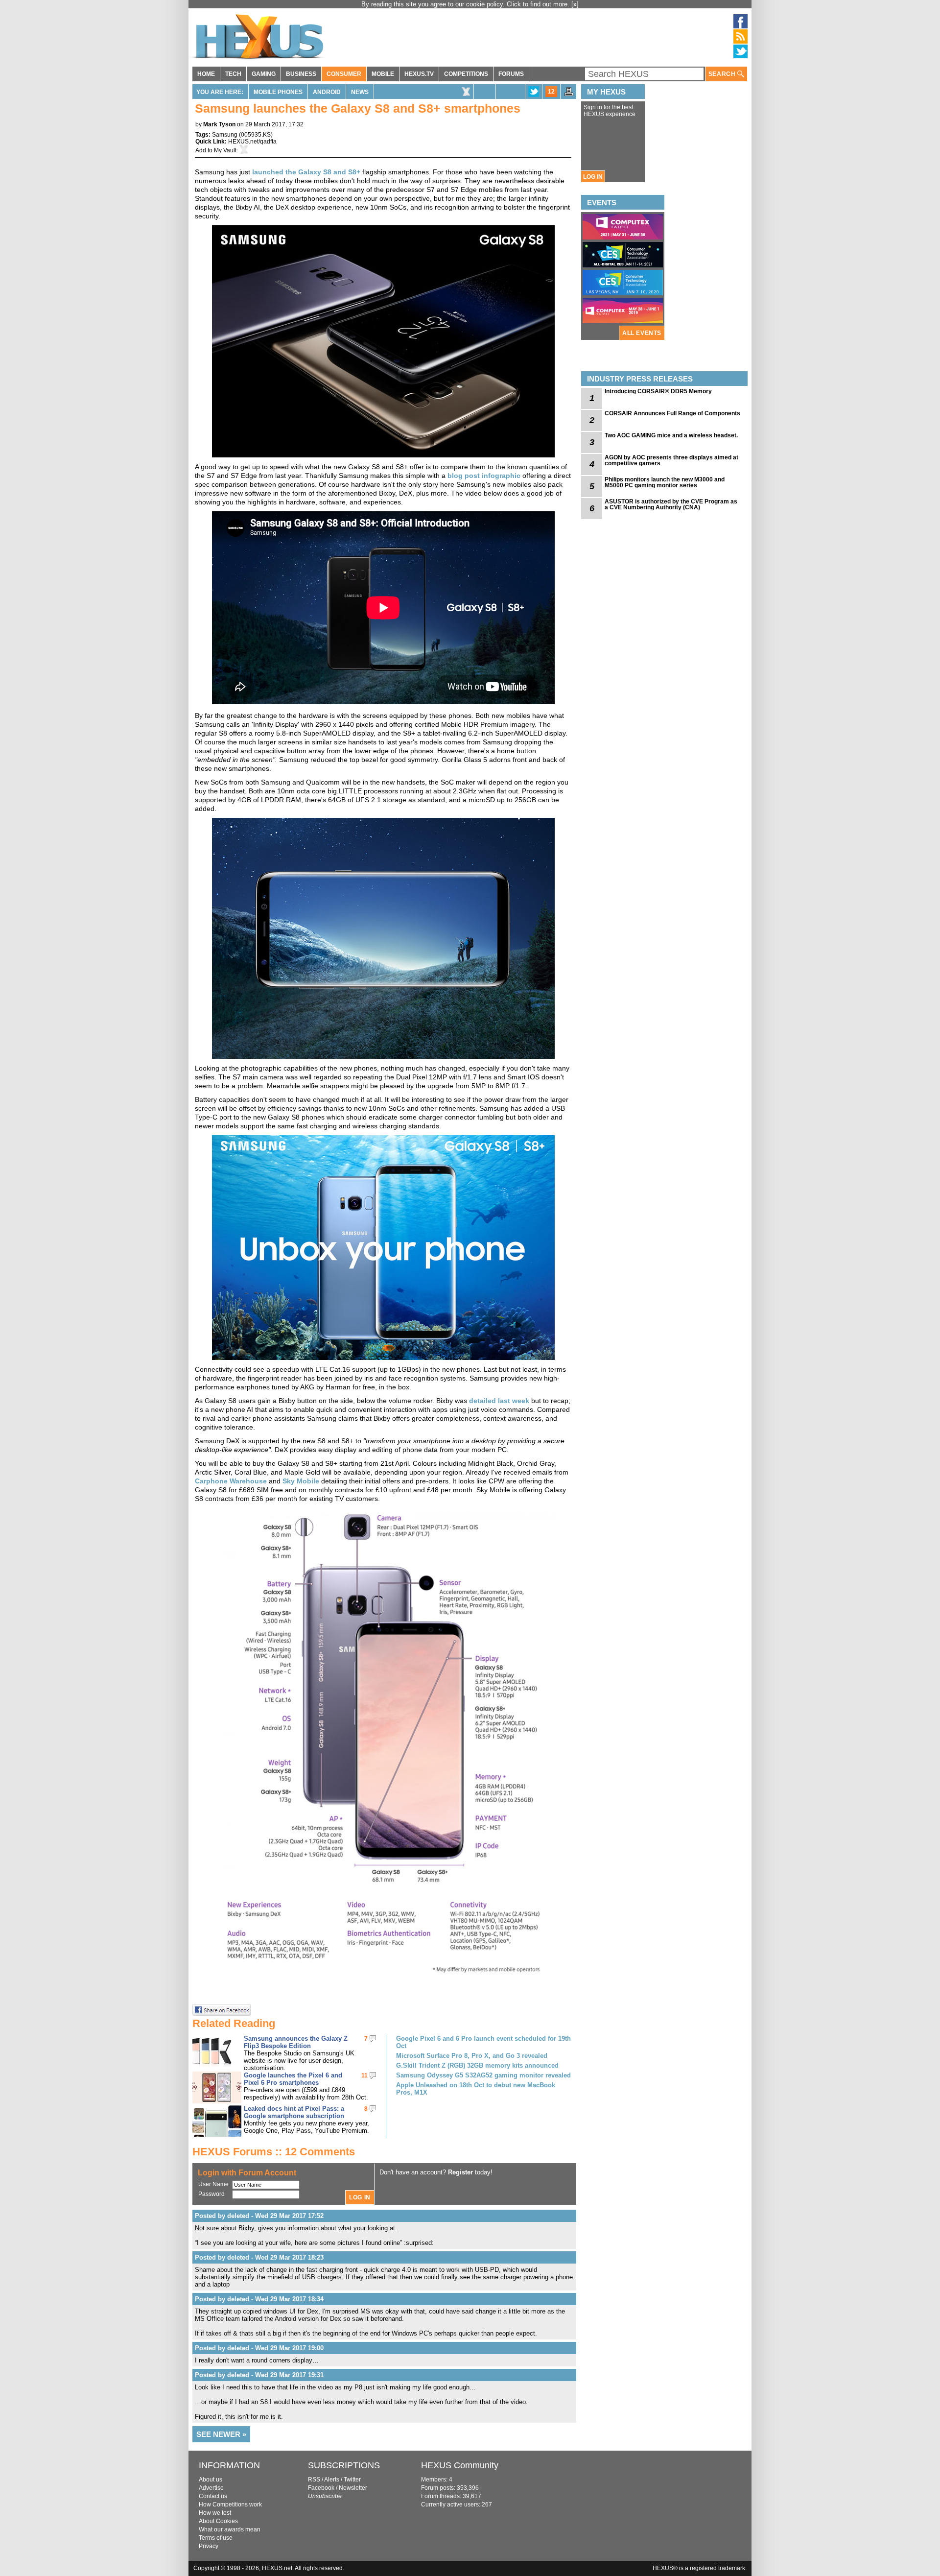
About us (211, 2480)
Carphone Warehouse (231, 1481)
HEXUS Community (460, 2465)
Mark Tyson (219, 124)
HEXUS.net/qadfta (252, 142)
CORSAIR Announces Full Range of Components (672, 413)
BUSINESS (301, 74)
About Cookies (218, 2521)
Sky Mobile (301, 1481)
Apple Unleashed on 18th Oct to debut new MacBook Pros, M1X (476, 2089)
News (360, 92)
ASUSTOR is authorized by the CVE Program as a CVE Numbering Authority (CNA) (671, 504)
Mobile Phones (278, 92)
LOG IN (593, 177)
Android (327, 92)
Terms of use (216, 2538)
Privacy (209, 2546)
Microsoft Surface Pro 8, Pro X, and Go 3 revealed (472, 2056)
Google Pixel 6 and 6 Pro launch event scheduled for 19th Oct (483, 2042)
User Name (213, 2184)
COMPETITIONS (466, 74)
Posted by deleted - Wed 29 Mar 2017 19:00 (259, 2348)
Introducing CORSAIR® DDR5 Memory (658, 391)
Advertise (211, 2488)
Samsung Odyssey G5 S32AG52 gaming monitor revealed (483, 2075)
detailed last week (499, 1401)
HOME (206, 74)
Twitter (352, 2480)
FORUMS (511, 74)
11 (364, 2075)
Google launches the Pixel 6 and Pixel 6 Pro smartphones (293, 2079)
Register (460, 2172)
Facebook (321, 2488)
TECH (233, 74)
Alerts (332, 2480)
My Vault (225, 150)
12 (551, 92)
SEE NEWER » (221, 2434)
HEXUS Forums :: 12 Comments (274, 2152)
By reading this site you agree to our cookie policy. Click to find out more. (466, 4)
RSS (314, 2480)
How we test (215, 2513)
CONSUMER (344, 74)
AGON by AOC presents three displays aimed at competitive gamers (671, 460)
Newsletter (353, 2488)
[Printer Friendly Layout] (569, 95)
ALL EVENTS (642, 333)
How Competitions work (230, 2504)
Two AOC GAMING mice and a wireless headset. (671, 435)
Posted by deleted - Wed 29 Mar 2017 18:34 (259, 2299)
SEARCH (723, 74)
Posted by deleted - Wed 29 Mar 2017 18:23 (259, 2257)
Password (211, 2194)
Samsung (225, 135)
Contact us (213, 2496)
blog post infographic (484, 476)
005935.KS (256, 135)
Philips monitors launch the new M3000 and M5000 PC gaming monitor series (665, 482)
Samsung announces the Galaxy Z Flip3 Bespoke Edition (296, 2042)
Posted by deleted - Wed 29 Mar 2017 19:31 (259, 2375)
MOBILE (383, 74)
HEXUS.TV (419, 74)
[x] (575, 4)
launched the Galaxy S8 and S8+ (306, 172)
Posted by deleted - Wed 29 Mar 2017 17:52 (259, 2216)
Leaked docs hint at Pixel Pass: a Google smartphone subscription (294, 2112)
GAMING (264, 74)
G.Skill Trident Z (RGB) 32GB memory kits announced (477, 2065)
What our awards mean (230, 2529)
